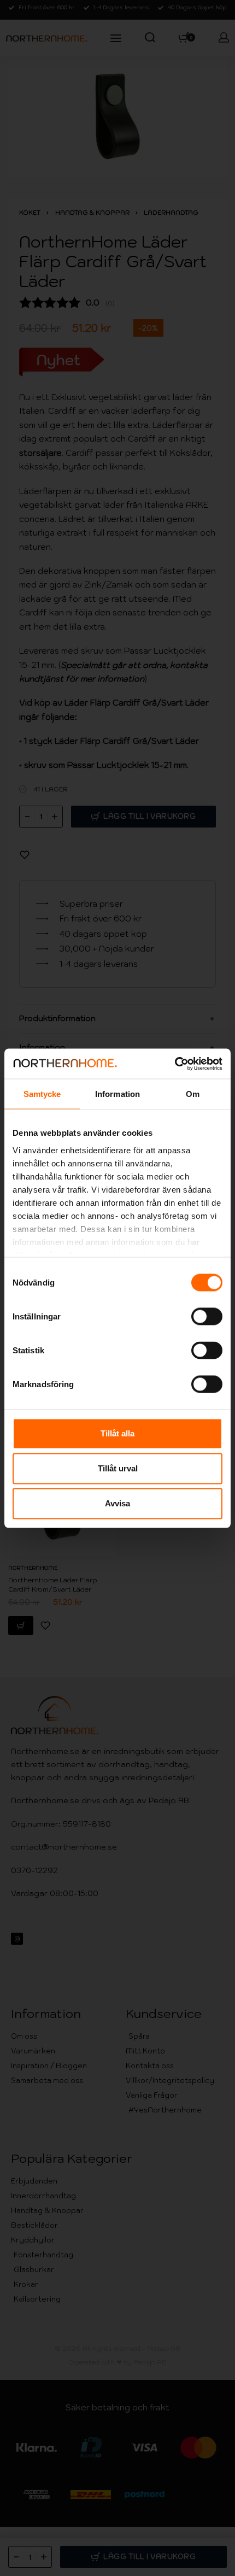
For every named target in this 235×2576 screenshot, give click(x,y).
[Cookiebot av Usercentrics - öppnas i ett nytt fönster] (175, 1064)
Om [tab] (193, 1094)
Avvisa (117, 1503)
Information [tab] (117, 1094)
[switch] (207, 1317)
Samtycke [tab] (42, 1094)
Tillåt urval (118, 1468)
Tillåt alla (117, 1433)
